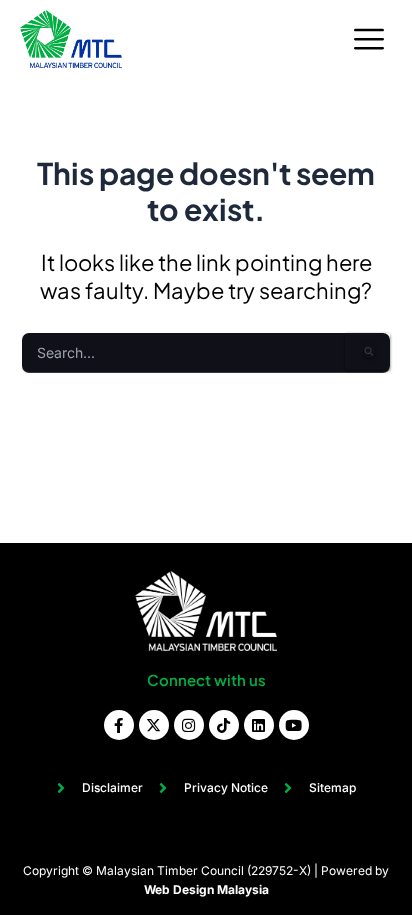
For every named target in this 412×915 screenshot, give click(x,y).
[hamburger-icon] (369, 39)
